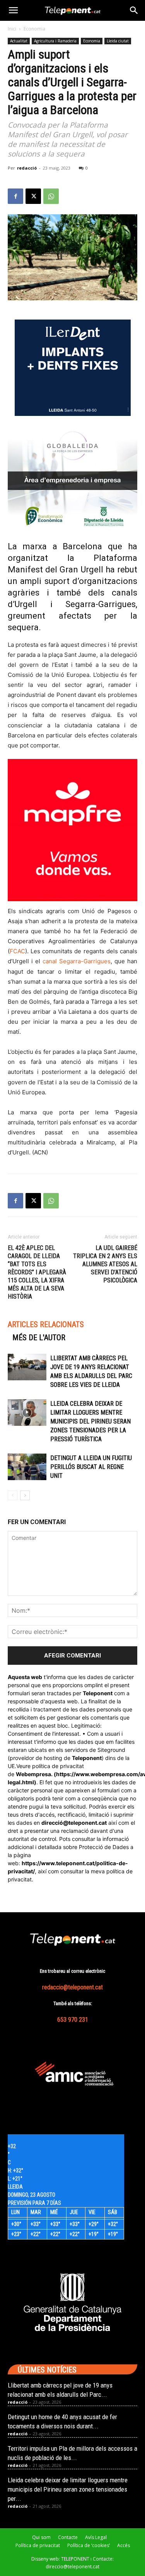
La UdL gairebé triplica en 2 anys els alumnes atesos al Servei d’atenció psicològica (105, 1264)
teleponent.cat (88, 1823)
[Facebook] (15, 196)
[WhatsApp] (51, 196)
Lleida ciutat (118, 41)
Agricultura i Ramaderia (55, 41)
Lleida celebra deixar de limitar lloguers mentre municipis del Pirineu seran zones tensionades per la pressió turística (90, 1421)
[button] (13, 10)
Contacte (68, 2537)
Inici (12, 29)
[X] (33, 196)
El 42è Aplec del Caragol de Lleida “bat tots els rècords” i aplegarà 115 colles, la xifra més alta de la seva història (37, 1272)
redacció (27, 168)
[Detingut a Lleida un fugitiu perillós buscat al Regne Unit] (27, 1467)
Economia (34, 29)
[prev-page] (13, 1495)
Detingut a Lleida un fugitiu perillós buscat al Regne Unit (91, 1467)
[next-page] (25, 1495)
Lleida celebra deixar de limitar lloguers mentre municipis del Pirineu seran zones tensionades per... (68, 2489)
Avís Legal (96, 2537)
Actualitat (19, 41)
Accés (124, 2545)
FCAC (17, 951)
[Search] (134, 10)
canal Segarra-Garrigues (75, 961)
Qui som (41, 2537)
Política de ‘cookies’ (89, 2545)
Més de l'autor (39, 1338)
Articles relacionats (46, 1324)
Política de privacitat (38, 2545)
